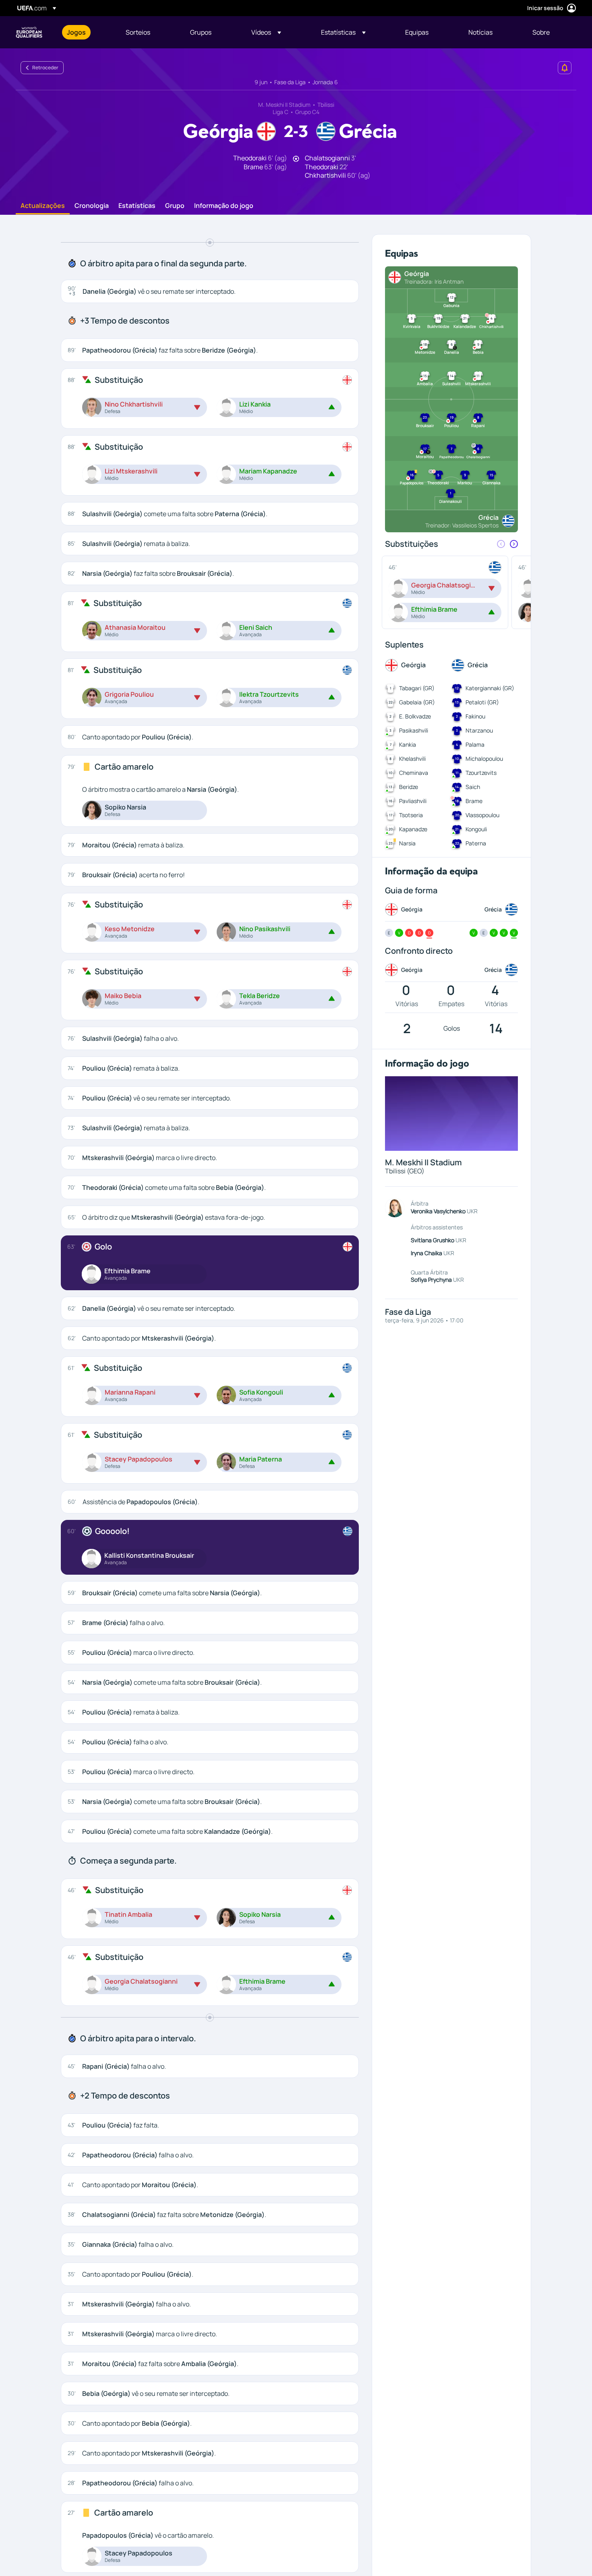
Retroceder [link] (45, 67)
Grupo (175, 206)
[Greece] (347, 603)
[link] (76, 32)
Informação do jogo (224, 206)
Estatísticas (137, 206)
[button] (266, 32)
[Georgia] (347, 380)
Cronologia (92, 206)
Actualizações (43, 206)
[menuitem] (86, 32)
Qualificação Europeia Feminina (29, 32)
